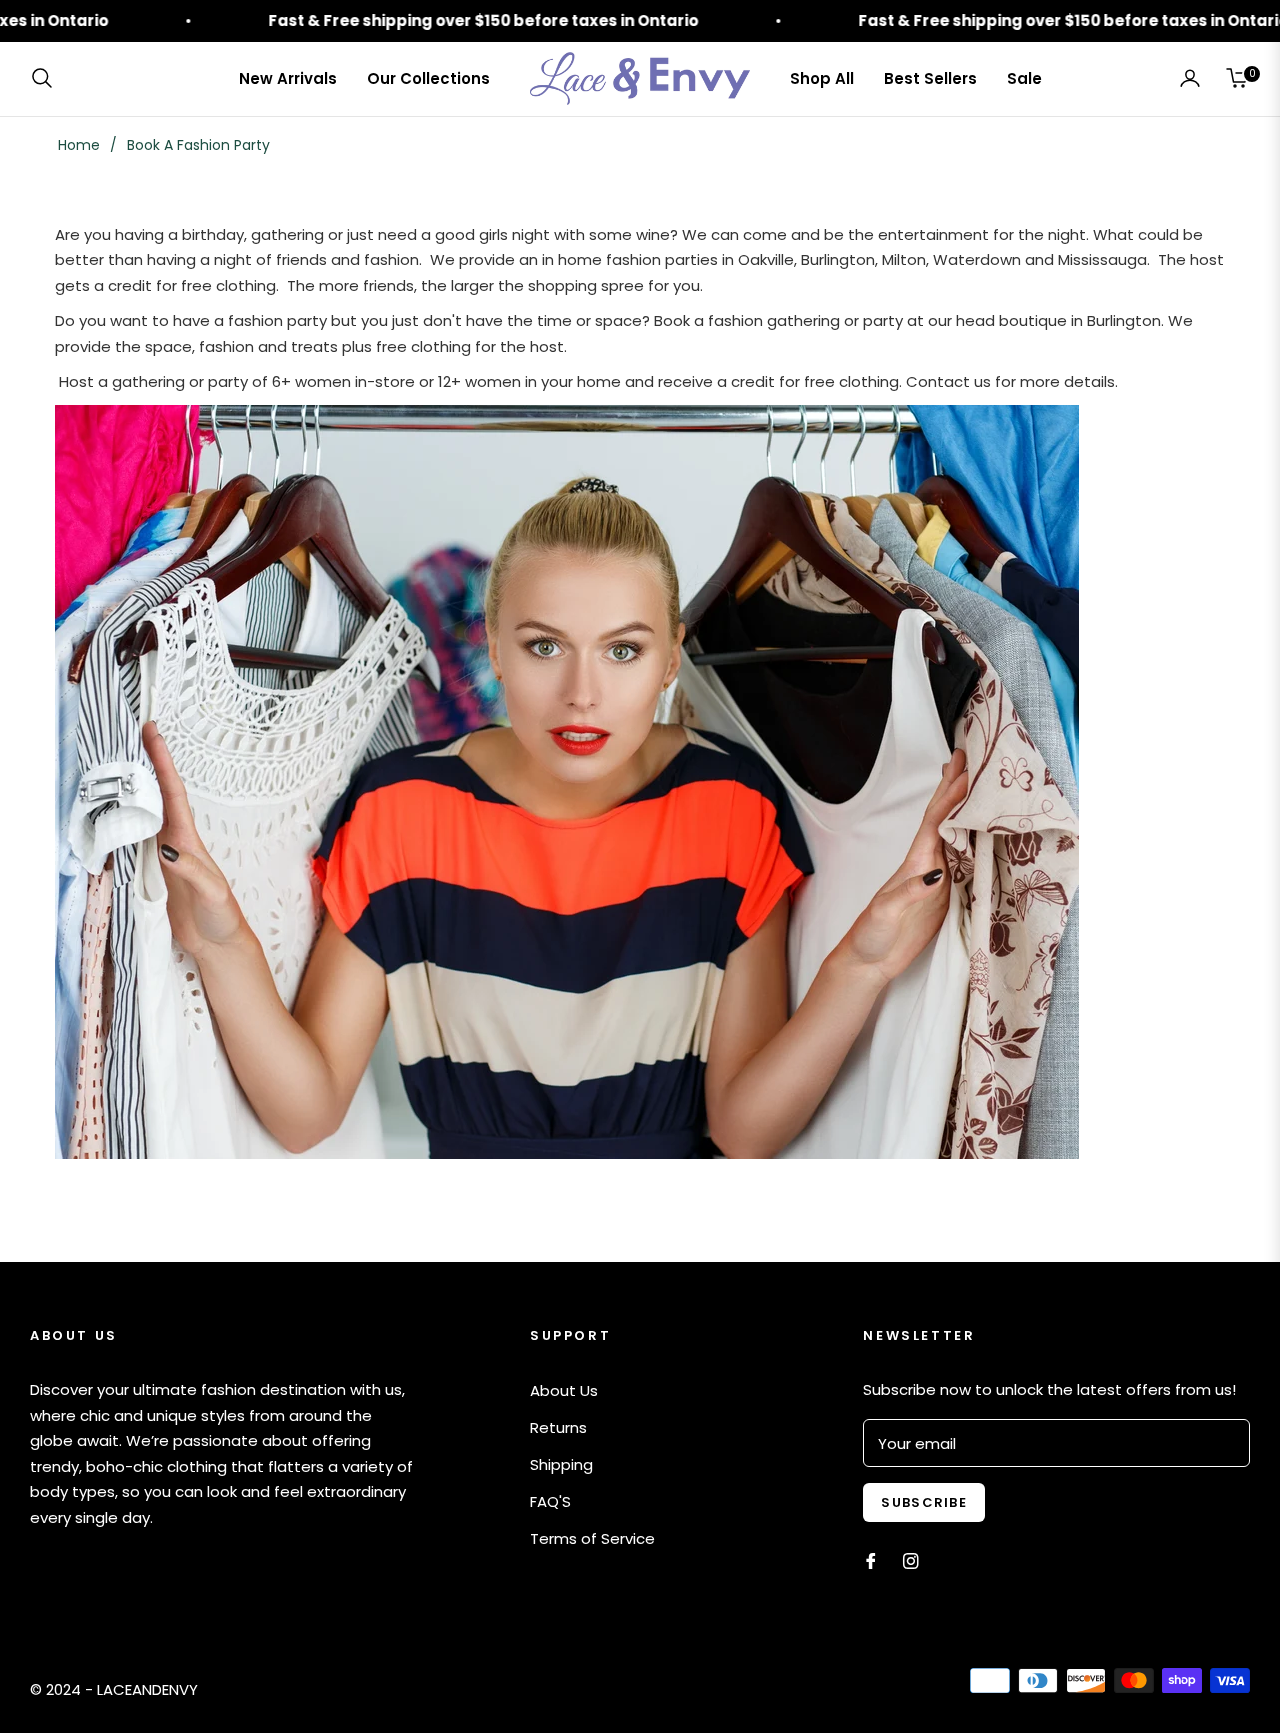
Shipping (561, 1464)
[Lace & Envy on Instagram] (911, 1559)
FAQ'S (550, 1501)
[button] (48, 78)
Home (79, 145)
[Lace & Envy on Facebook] (871, 1559)
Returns (558, 1427)
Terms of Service (592, 1538)
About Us (564, 1390)
